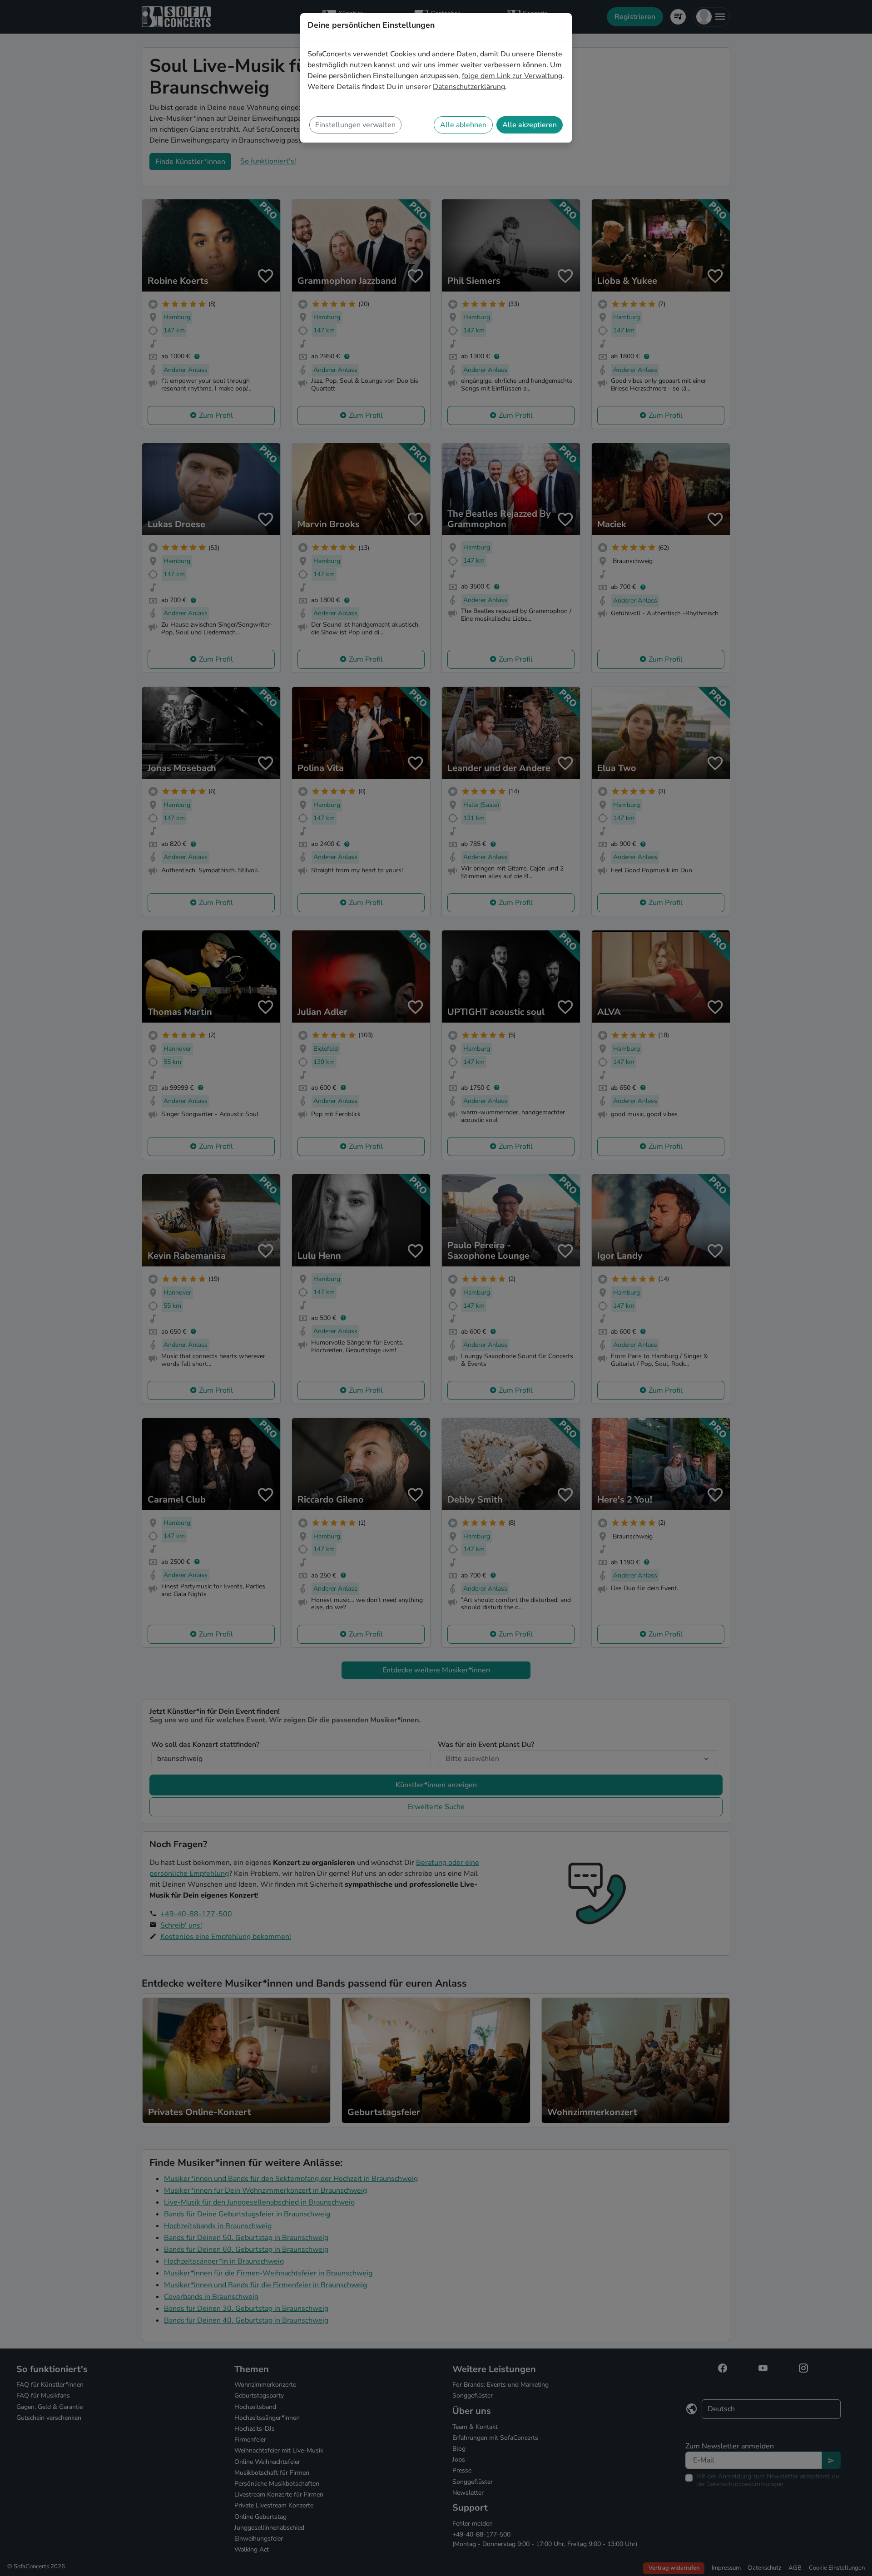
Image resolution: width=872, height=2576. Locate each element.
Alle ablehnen (463, 125)
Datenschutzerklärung (469, 87)
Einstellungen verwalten (355, 125)
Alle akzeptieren (530, 125)
